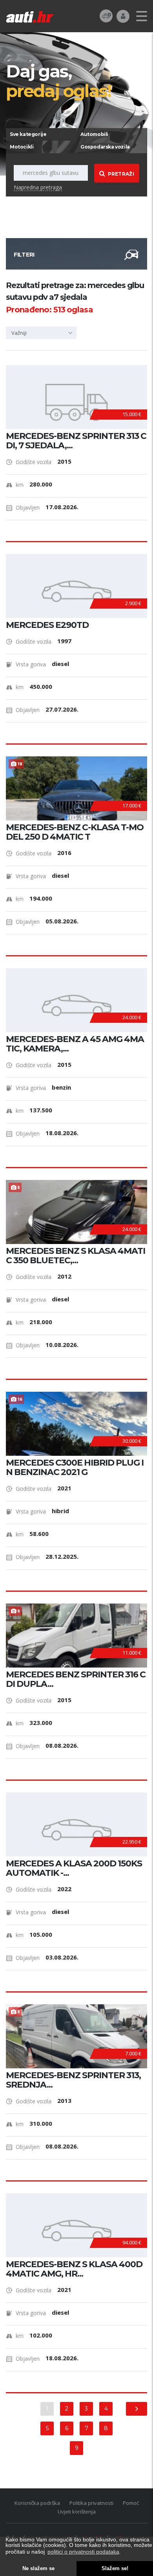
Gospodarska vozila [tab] (105, 147)
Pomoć (131, 2503)
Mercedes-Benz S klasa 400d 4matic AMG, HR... (74, 2269)
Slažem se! (115, 2569)
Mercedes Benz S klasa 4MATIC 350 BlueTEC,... (76, 1256)
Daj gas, (58, 81)
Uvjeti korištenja (77, 2512)
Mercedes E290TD (47, 625)
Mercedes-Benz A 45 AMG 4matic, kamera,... (75, 1044)
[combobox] (41, 333)
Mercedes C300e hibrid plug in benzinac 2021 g (75, 1468)
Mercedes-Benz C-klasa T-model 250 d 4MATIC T (75, 832)
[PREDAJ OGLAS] (106, 16)
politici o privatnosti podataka (83, 2552)
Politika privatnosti (91, 2503)
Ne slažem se (38, 2569)
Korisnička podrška (37, 2503)
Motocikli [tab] (22, 147)
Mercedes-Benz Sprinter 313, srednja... (73, 2080)
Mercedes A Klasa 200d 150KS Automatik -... (74, 1868)
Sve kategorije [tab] (28, 134)
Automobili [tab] (94, 134)
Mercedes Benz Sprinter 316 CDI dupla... (76, 1679)
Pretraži (121, 174)
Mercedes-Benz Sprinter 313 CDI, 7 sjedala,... (76, 441)
